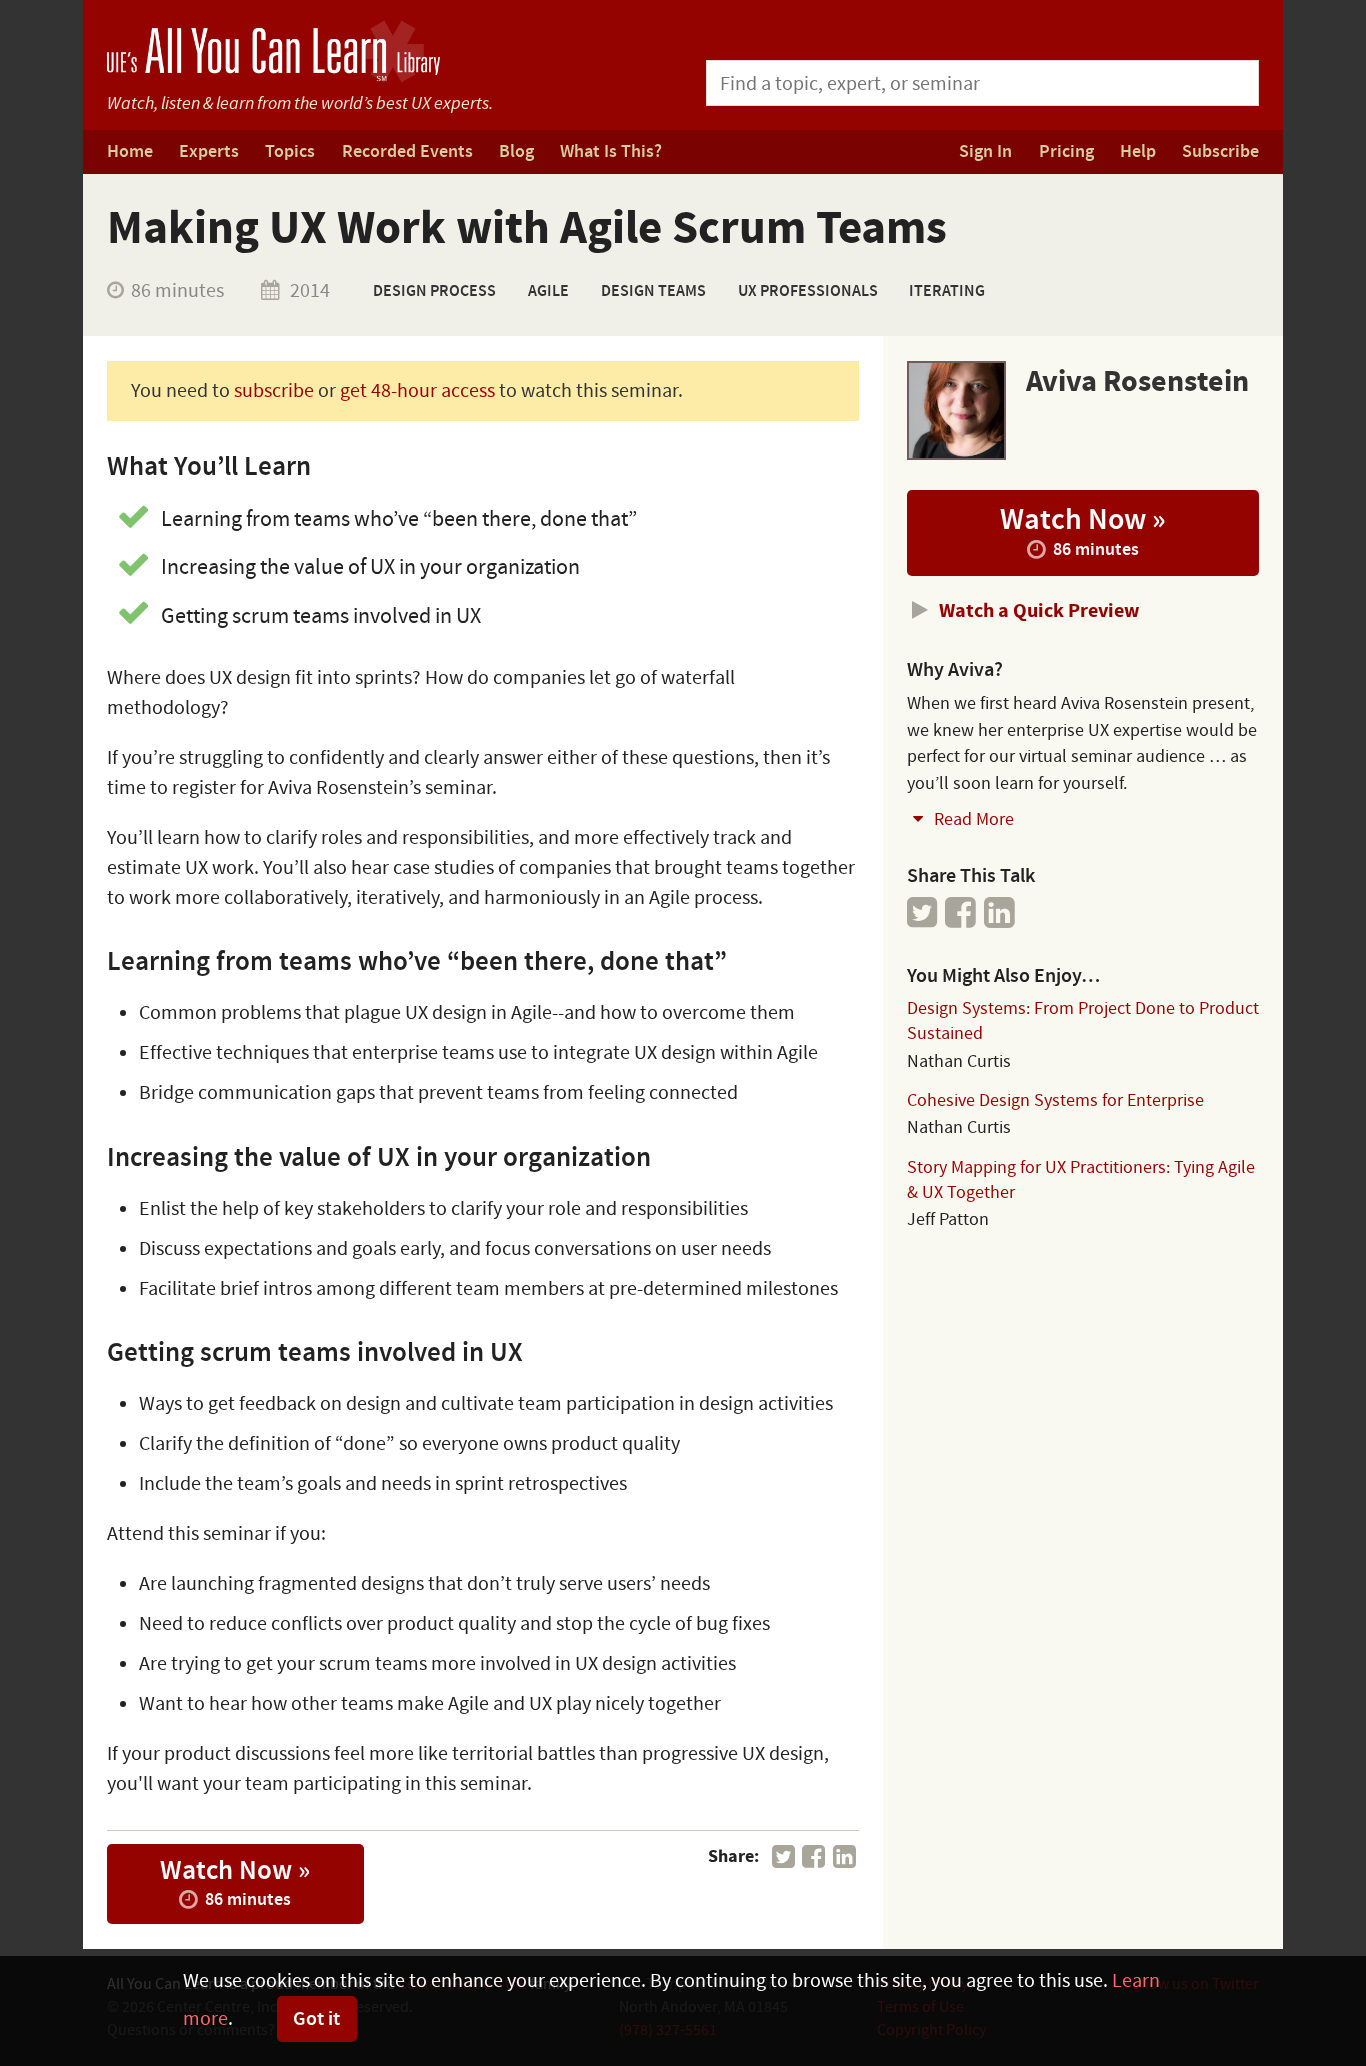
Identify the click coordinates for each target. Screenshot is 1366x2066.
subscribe (274, 391)
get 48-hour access (417, 391)
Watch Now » (235, 1882)
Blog (516, 152)
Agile (548, 291)
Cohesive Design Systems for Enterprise (1055, 1100)
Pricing (1066, 152)
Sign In (985, 152)
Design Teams (653, 291)
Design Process (434, 291)
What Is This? (611, 152)
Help (1138, 152)
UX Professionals (808, 291)
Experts (209, 152)
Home (130, 152)
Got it (316, 2019)
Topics (290, 152)
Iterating (947, 291)
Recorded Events (407, 152)
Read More (972, 819)
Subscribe (1220, 152)
